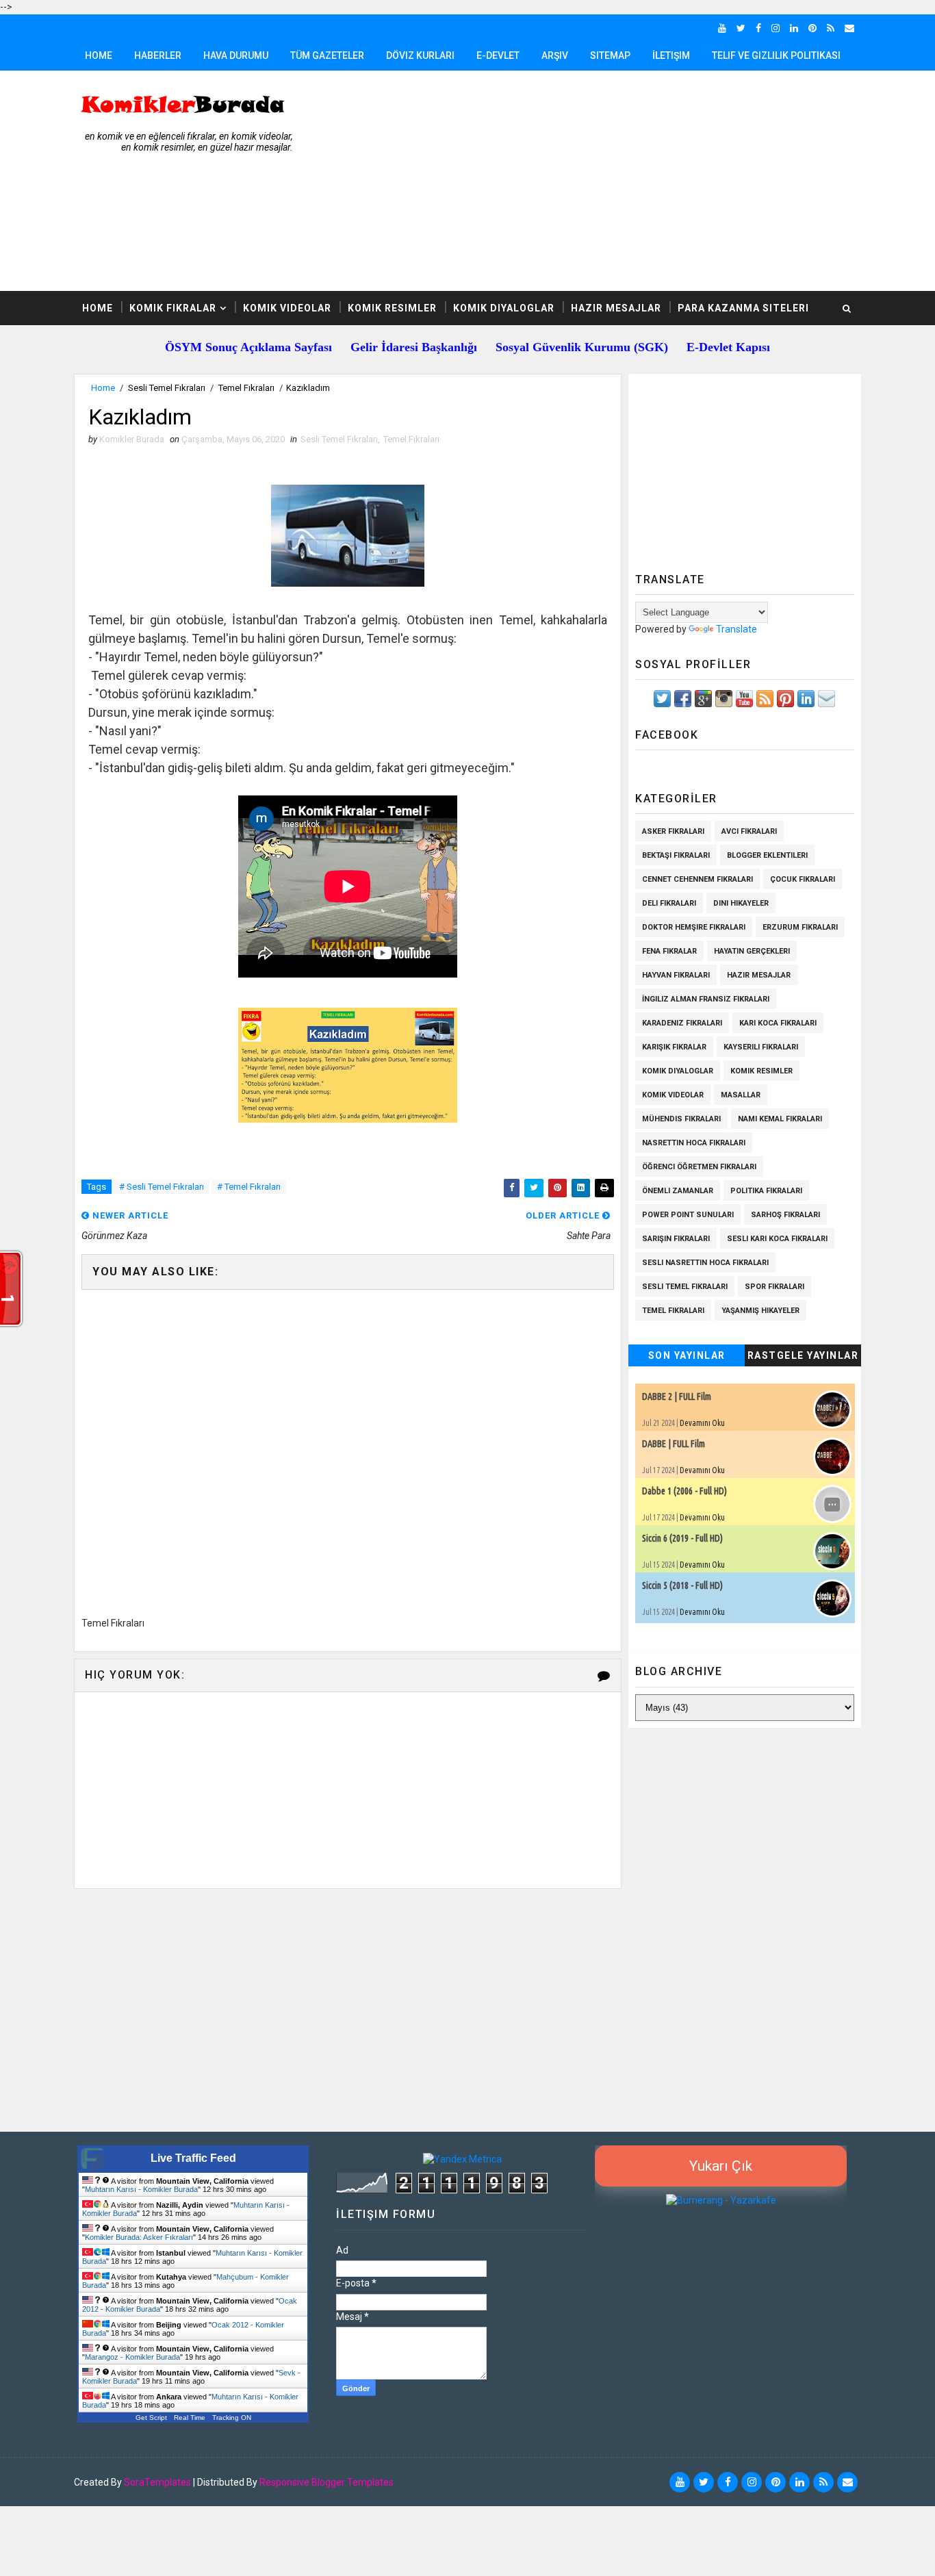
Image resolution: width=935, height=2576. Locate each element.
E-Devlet (498, 55)
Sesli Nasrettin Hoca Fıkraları (705, 1263)
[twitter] (741, 28)
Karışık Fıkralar (674, 1047)
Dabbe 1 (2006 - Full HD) (684, 1491)
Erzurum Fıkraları (800, 927)
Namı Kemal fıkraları (780, 1119)
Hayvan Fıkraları (676, 975)
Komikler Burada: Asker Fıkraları (139, 2237)
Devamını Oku (702, 1423)
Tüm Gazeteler (327, 55)
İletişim (671, 55)
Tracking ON (232, 2418)
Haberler (158, 55)
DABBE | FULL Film (674, 1444)
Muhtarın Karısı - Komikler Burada (141, 2189)
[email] (849, 28)
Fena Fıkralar (669, 951)
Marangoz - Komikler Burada (132, 2357)
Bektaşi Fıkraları (676, 855)
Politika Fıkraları (766, 1191)
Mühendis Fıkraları (681, 1119)
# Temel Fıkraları (249, 1187)
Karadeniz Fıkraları (682, 1023)
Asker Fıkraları (673, 831)
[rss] (831, 28)
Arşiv (555, 55)
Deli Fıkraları (669, 903)
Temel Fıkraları (246, 388)
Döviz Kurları (420, 55)
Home (99, 55)
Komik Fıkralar (173, 308)
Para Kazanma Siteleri (743, 308)
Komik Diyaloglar (504, 308)
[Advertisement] (611, 181)
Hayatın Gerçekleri (752, 951)
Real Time (190, 2418)
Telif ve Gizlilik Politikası (776, 55)
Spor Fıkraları (774, 1287)
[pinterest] (812, 28)
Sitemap (610, 55)
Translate (737, 629)
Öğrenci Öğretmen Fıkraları (699, 1167)
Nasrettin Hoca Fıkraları (694, 1143)
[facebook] (758, 28)
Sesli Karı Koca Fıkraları (777, 1239)
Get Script (151, 2418)
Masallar (741, 1095)
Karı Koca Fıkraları (778, 1023)
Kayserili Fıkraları (761, 1047)
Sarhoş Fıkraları (785, 1215)
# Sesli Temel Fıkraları (162, 1187)
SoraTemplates (157, 2482)
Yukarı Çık (721, 2166)
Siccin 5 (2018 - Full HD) (682, 1585)
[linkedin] (794, 28)
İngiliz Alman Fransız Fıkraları (706, 999)
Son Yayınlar (687, 1355)
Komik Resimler (392, 308)
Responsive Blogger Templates (326, 2482)
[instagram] (776, 28)
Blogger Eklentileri (767, 855)
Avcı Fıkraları (749, 831)
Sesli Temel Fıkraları (167, 388)
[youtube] (722, 28)
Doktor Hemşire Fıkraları (694, 927)
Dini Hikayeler (741, 903)
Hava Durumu (236, 55)
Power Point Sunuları (688, 1215)
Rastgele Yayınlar (803, 1355)
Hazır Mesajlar (616, 308)
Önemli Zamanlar (678, 1191)
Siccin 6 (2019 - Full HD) (682, 1538)
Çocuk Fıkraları (803, 879)
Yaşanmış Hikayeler (760, 1311)
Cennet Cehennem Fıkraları (697, 879)
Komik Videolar (287, 308)
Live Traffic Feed (193, 2158)
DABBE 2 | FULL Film (677, 1397)
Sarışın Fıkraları (676, 1239)
